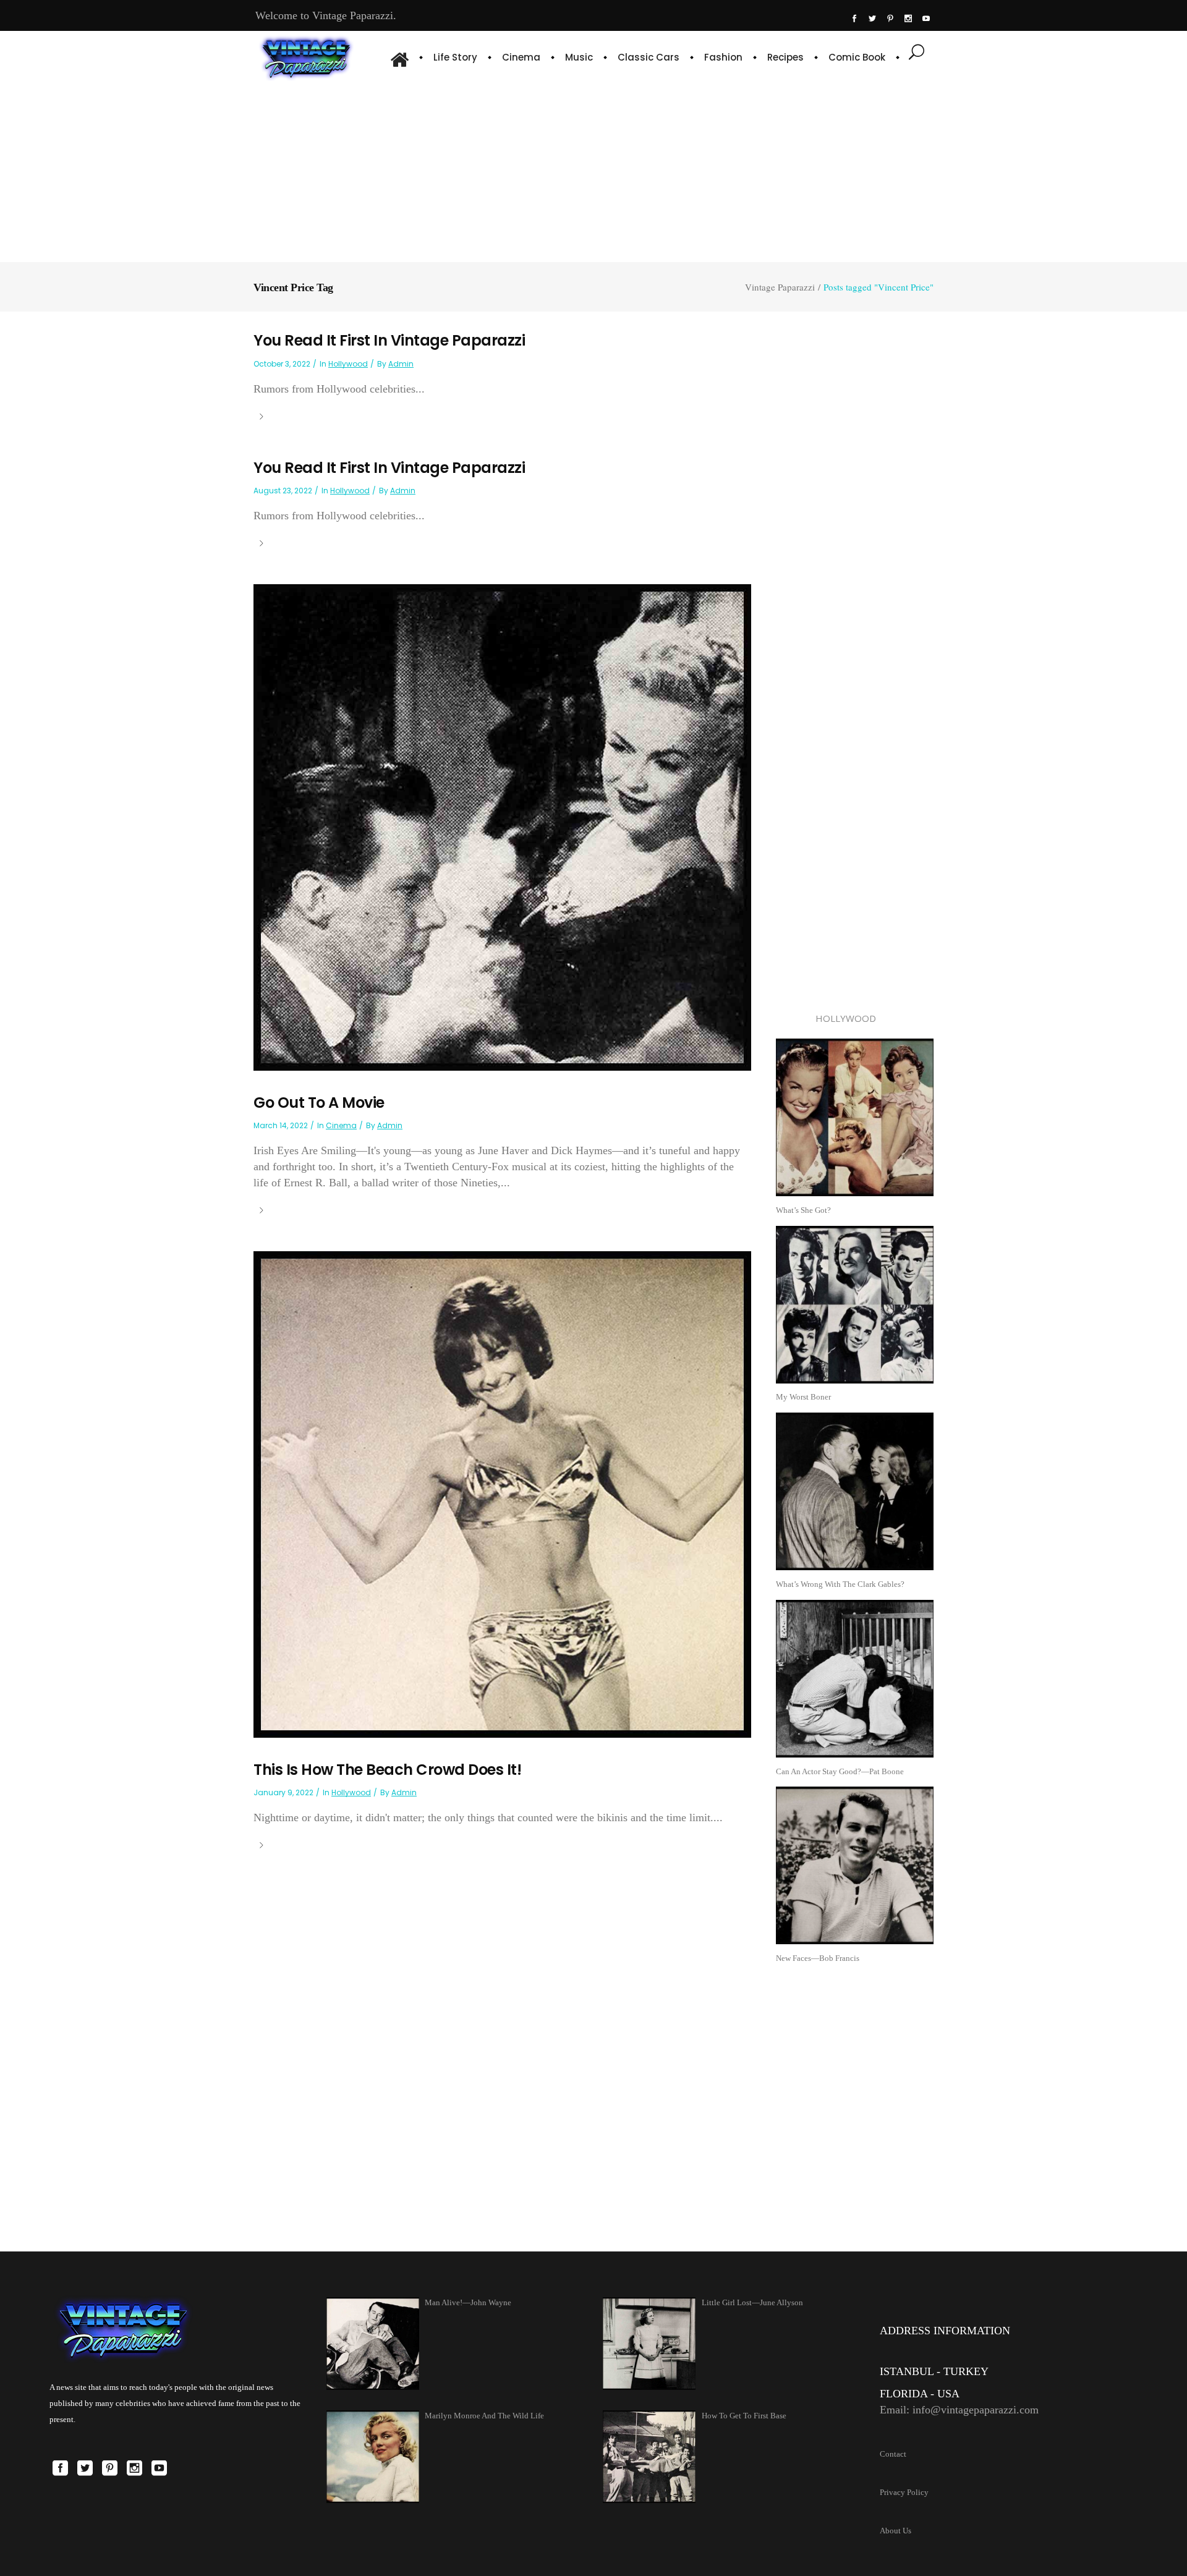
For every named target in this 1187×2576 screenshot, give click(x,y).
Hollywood (348, 364)
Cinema (341, 1125)
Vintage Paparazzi (780, 287)
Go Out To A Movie (319, 1103)
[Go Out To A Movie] (502, 826)
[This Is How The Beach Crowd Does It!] (502, 1494)
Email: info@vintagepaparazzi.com (959, 2410)
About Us (896, 2531)
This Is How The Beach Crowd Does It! (387, 1770)
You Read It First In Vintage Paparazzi (389, 340)
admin (401, 364)
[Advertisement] (593, 170)
